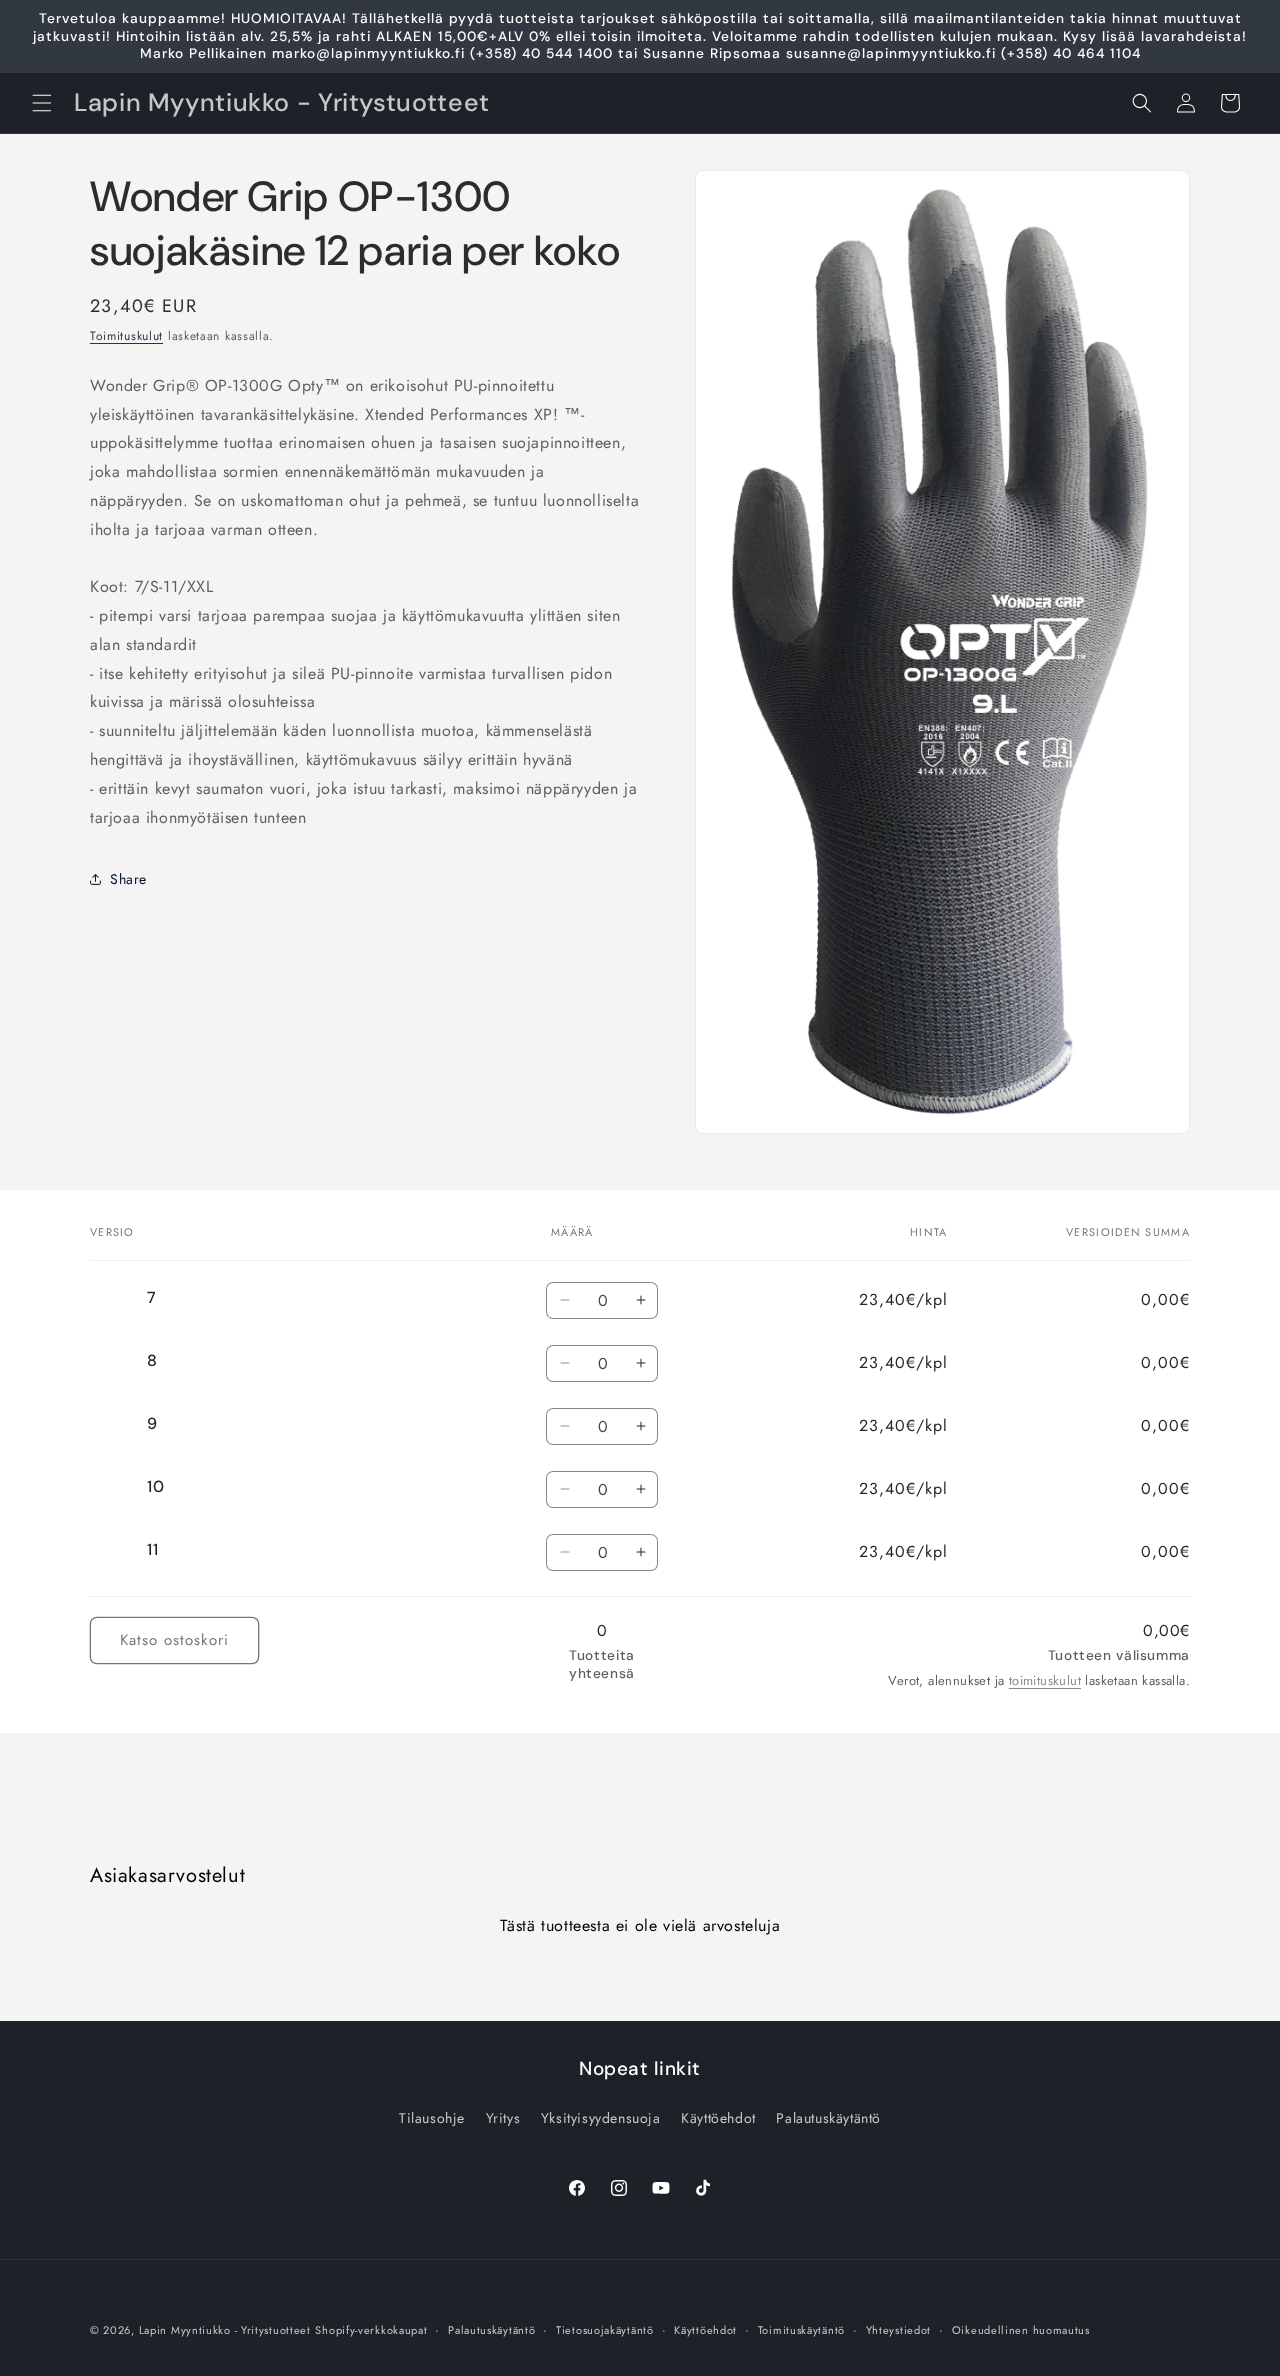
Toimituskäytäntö (801, 2329)
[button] (42, 103)
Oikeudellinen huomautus (1021, 2329)
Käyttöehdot (718, 2118)
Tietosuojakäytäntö (605, 2329)
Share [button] (128, 878)
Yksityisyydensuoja (601, 2118)
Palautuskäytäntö (828, 2118)
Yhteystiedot (898, 2329)
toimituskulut (1045, 1680)
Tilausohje (432, 2118)
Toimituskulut (126, 336)
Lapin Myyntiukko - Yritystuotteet (225, 2330)
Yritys (503, 2118)
